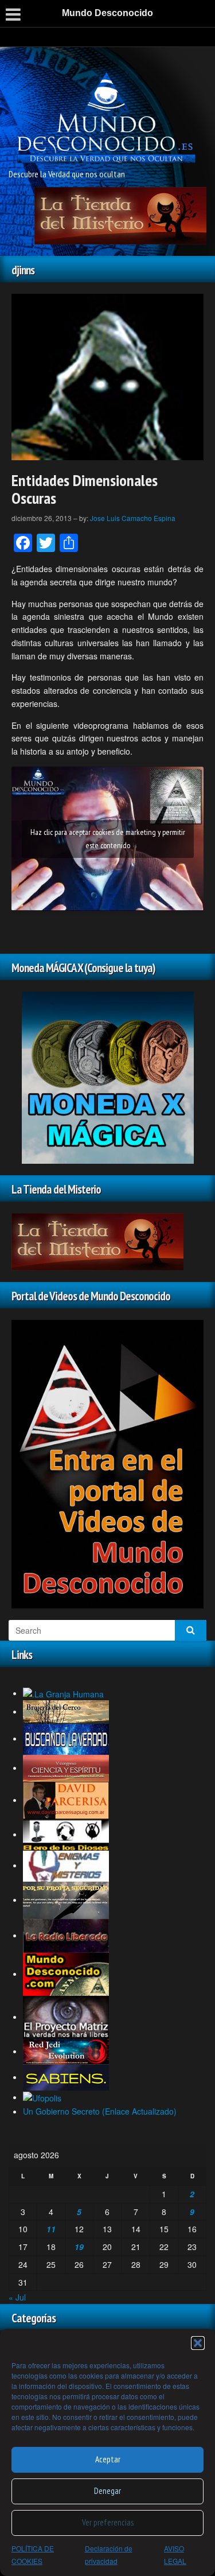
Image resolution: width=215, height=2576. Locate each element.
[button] (198, 2343)
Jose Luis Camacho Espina (133, 518)
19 (79, 2247)
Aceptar (108, 2459)
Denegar (107, 2491)
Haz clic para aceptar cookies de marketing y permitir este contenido (108, 839)
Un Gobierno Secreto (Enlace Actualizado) (100, 2111)
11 (51, 2229)
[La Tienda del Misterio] (120, 215)
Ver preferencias (108, 2522)
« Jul (17, 2297)
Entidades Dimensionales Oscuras (85, 489)
